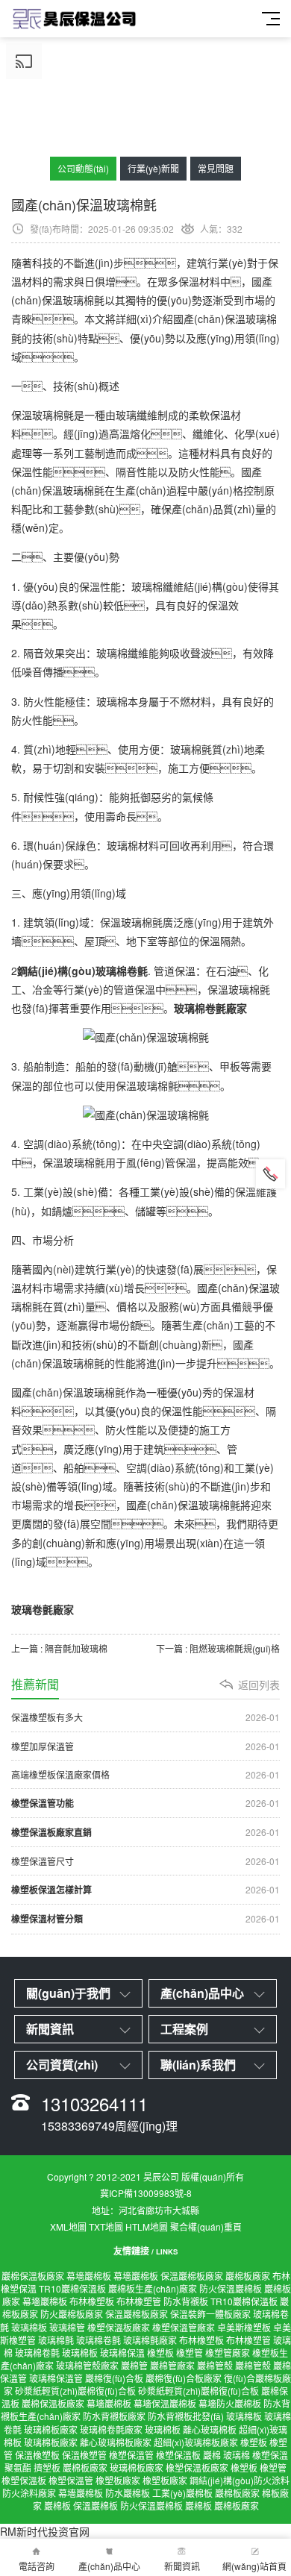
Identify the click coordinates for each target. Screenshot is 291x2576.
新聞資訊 (182, 2566)
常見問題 (216, 168)
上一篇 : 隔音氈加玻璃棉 (59, 1648)
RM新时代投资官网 (45, 2531)
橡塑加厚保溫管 (145, 1746)
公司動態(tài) (83, 168)
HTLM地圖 (147, 2226)
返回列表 (259, 1685)
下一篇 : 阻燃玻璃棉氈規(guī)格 (218, 1648)
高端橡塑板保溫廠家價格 (145, 1774)
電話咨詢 (37, 2566)
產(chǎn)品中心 (109, 2566)
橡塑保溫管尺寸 (145, 1861)
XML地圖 (68, 2226)
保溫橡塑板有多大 (145, 1717)
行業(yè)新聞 (153, 168)
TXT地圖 (106, 2226)
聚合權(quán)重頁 (206, 2226)
